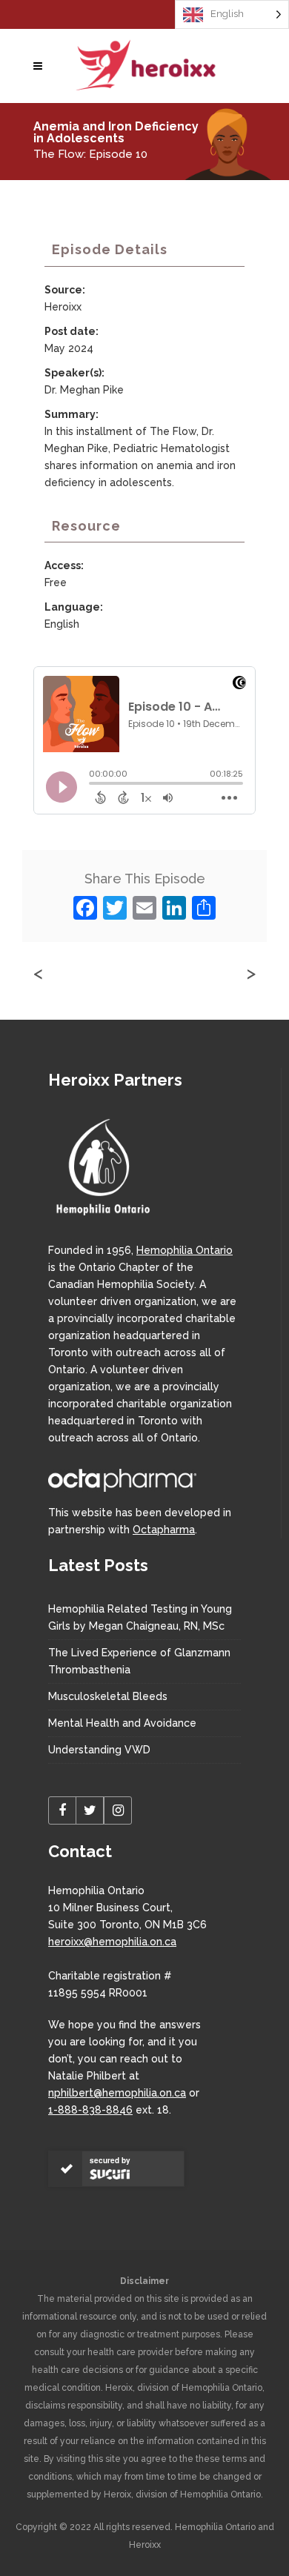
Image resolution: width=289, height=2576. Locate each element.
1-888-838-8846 (90, 2110)
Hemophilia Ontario (185, 1250)
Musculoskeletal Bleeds (108, 1696)
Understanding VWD (99, 1750)
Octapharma (164, 1530)
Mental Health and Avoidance (122, 1723)
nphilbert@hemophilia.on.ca (117, 2093)
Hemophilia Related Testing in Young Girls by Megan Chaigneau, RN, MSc (140, 1617)
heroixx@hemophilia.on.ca (112, 1942)
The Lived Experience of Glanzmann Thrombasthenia (139, 1661)
